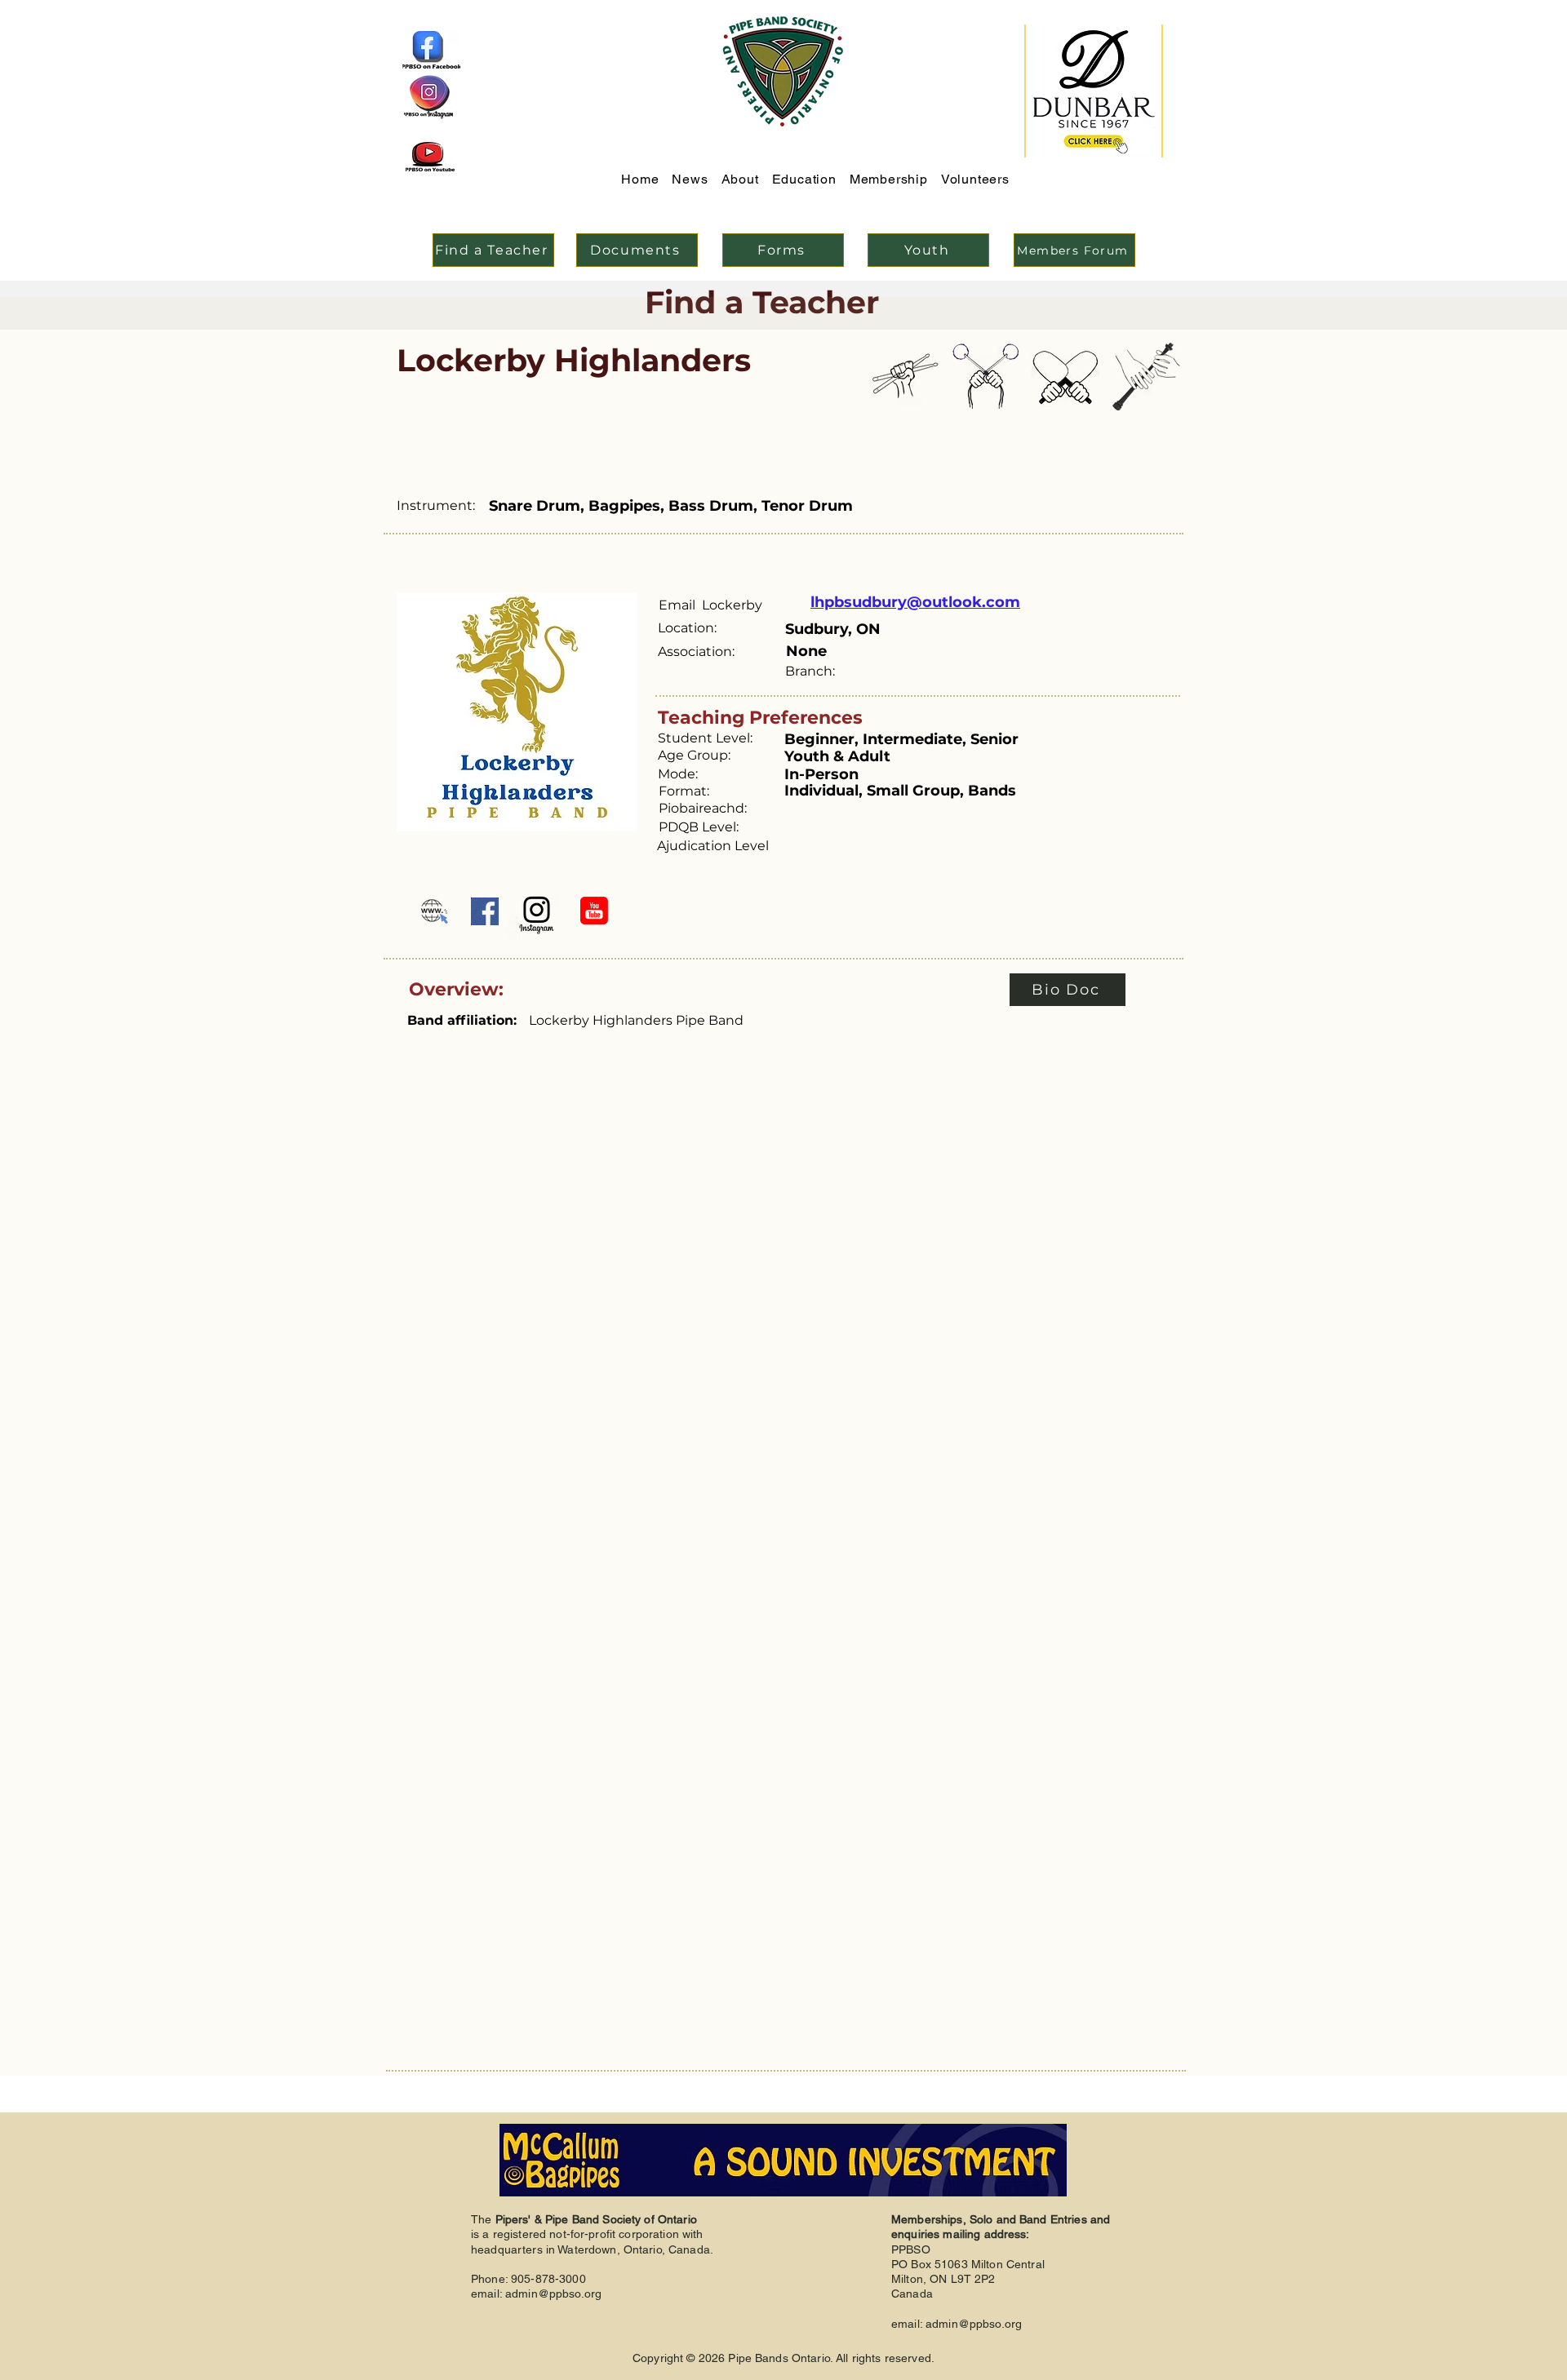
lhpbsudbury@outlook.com (915, 602)
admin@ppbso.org (553, 2294)
